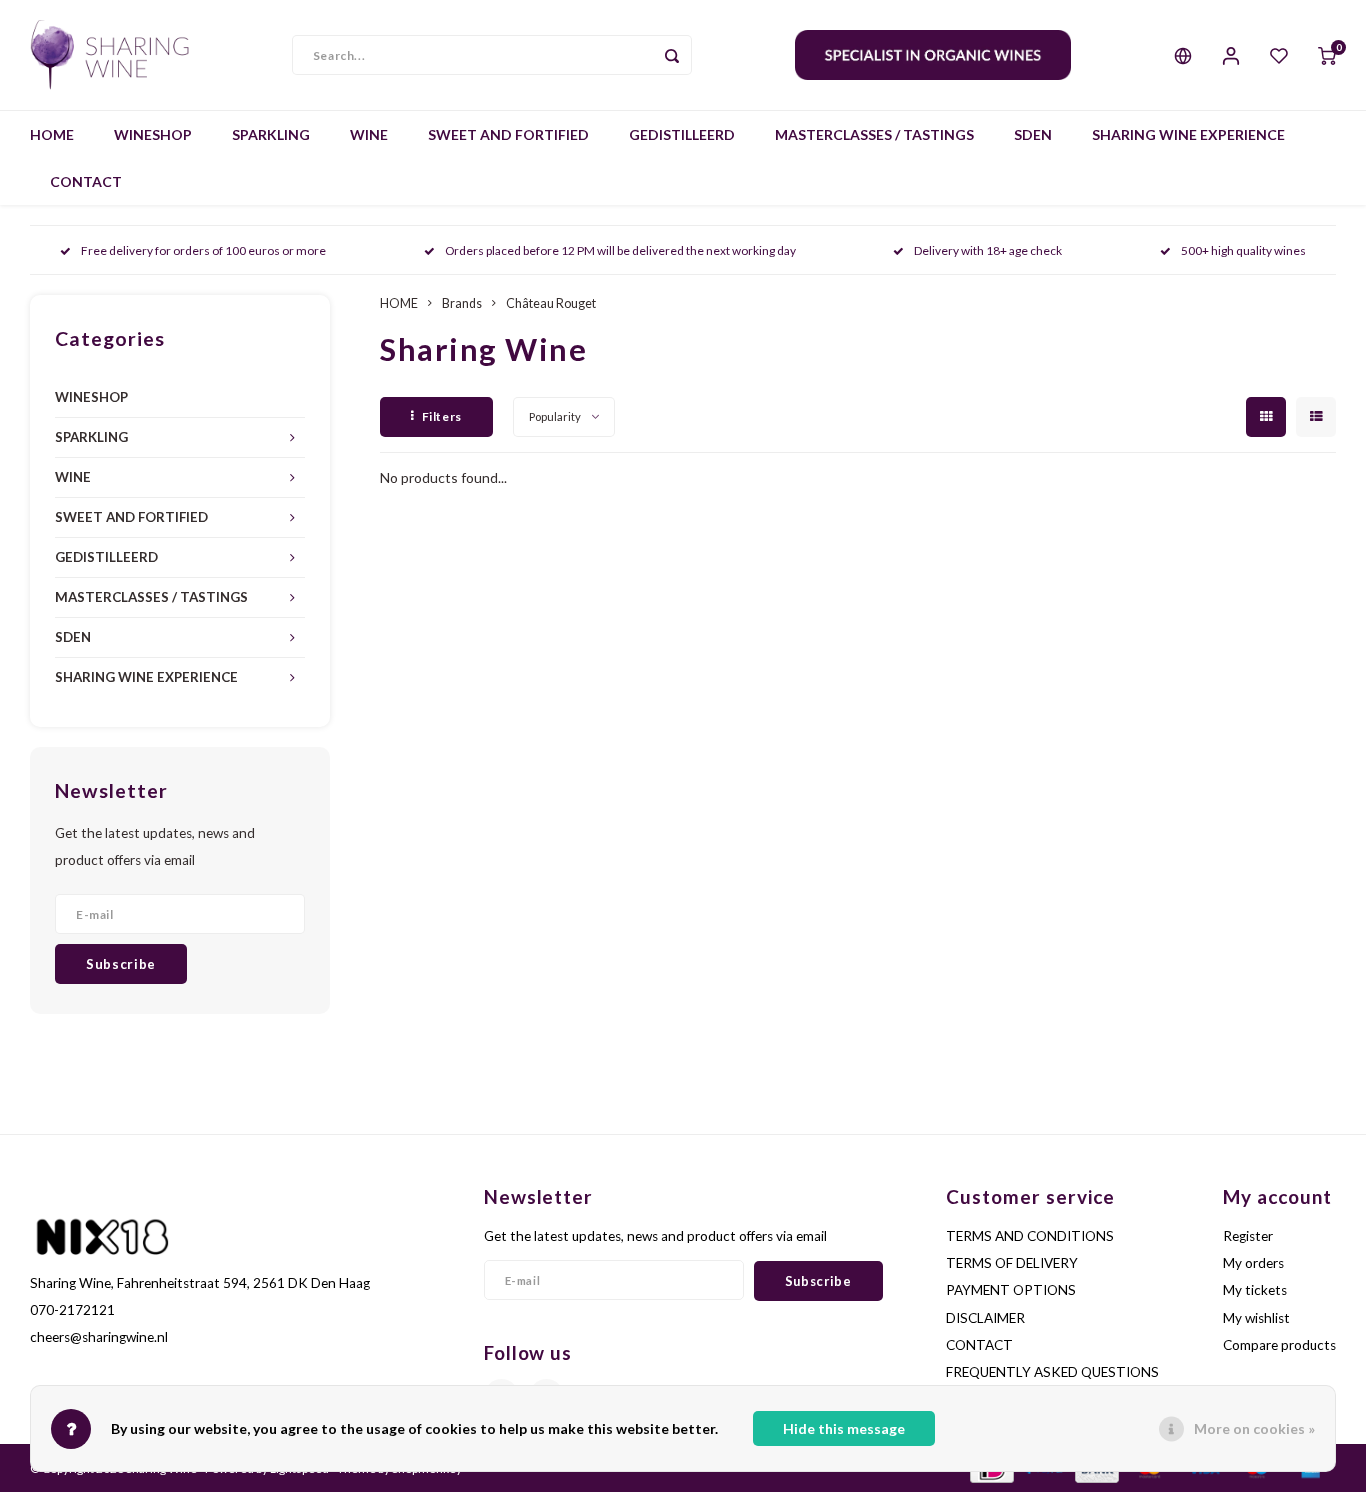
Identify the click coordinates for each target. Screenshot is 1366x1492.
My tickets (1255, 1290)
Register (1248, 1236)
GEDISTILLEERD (682, 134)
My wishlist (1256, 1318)
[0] (1327, 55)
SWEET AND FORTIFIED (508, 134)
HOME (52, 134)
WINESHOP (153, 134)
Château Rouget (551, 303)
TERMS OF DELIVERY (1012, 1263)
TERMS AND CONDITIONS (1030, 1236)
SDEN (1033, 134)
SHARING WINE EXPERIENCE (1188, 134)
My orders (1253, 1263)
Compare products (1279, 1345)
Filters (442, 416)
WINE (369, 134)
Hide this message (844, 1428)
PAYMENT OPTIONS (1011, 1290)
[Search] (672, 55)
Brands (462, 303)
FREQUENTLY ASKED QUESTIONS (1052, 1372)
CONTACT (86, 181)
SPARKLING (271, 134)
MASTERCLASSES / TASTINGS (874, 134)
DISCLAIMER (985, 1318)
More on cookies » (1254, 1428)
